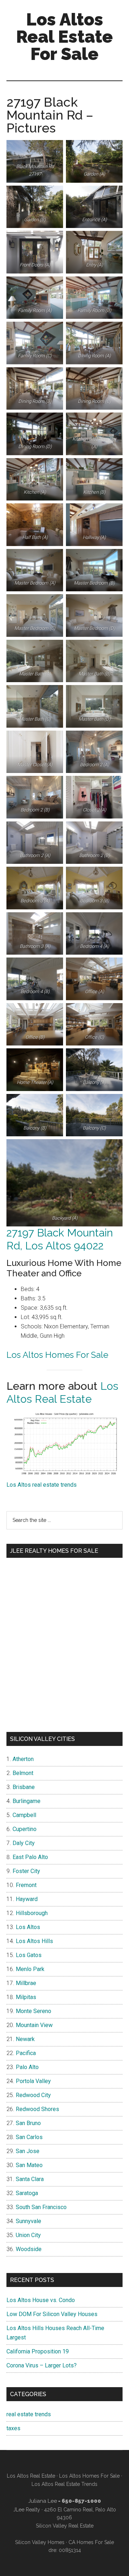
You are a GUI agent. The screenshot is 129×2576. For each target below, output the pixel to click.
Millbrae (26, 1983)
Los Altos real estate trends (42, 1485)
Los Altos (28, 1927)
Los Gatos (29, 1955)
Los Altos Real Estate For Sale (64, 37)
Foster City (26, 1871)
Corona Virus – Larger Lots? (42, 2365)
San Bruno (28, 2123)
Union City (28, 2235)
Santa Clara (30, 2179)
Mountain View (34, 2025)
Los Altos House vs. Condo (41, 2300)
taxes (13, 2428)
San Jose (28, 2151)
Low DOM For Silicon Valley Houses (52, 2314)
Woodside (29, 2249)
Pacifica (26, 2053)
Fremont (26, 1885)
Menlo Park (30, 1969)
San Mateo (29, 2165)
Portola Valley (33, 2081)
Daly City (24, 1843)
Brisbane (24, 1787)
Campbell (24, 1815)
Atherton (23, 1759)
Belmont (23, 1773)
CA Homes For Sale (91, 2542)
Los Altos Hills (34, 1941)
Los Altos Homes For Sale (57, 1355)
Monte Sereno (34, 2011)
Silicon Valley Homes (40, 2542)
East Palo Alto (30, 1857)
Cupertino (25, 1829)
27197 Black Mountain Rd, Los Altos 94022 (60, 1239)
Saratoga (27, 2193)
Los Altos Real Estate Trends (64, 2484)
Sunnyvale (28, 2221)
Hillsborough (32, 1913)
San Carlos (29, 2137)
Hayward (27, 1899)
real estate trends (29, 2414)
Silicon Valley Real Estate (65, 2526)
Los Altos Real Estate (62, 1392)
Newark (25, 2039)
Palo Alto (27, 2067)
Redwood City (33, 2095)
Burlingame (27, 1801)
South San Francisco (41, 2207)
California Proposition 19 (38, 2351)
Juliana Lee (43, 2501)
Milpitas (26, 1997)
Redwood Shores (37, 2109)
